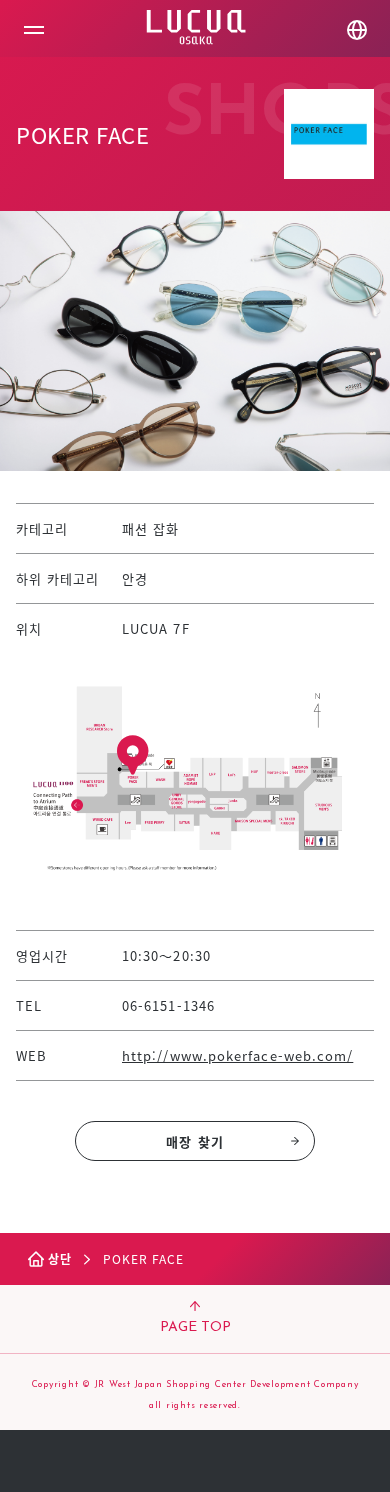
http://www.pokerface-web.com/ (237, 1055)
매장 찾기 (194, 1141)
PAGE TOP (195, 1327)
